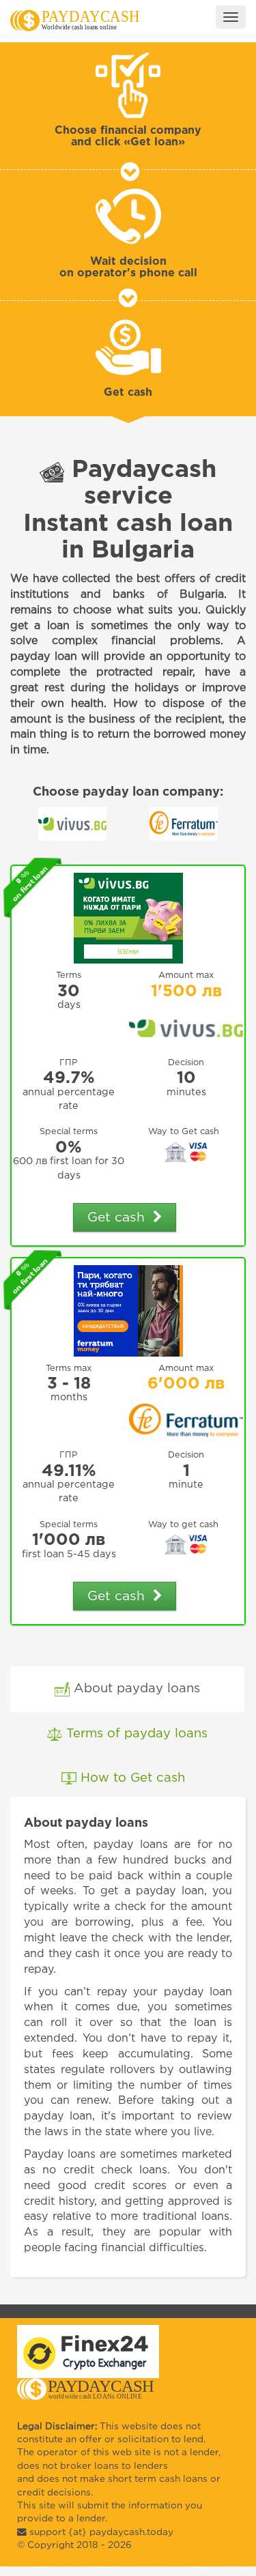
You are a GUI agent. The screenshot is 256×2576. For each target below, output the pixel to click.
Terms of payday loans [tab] (135, 1734)
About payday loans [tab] (135, 1689)
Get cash (120, 1218)
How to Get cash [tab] (135, 1778)
